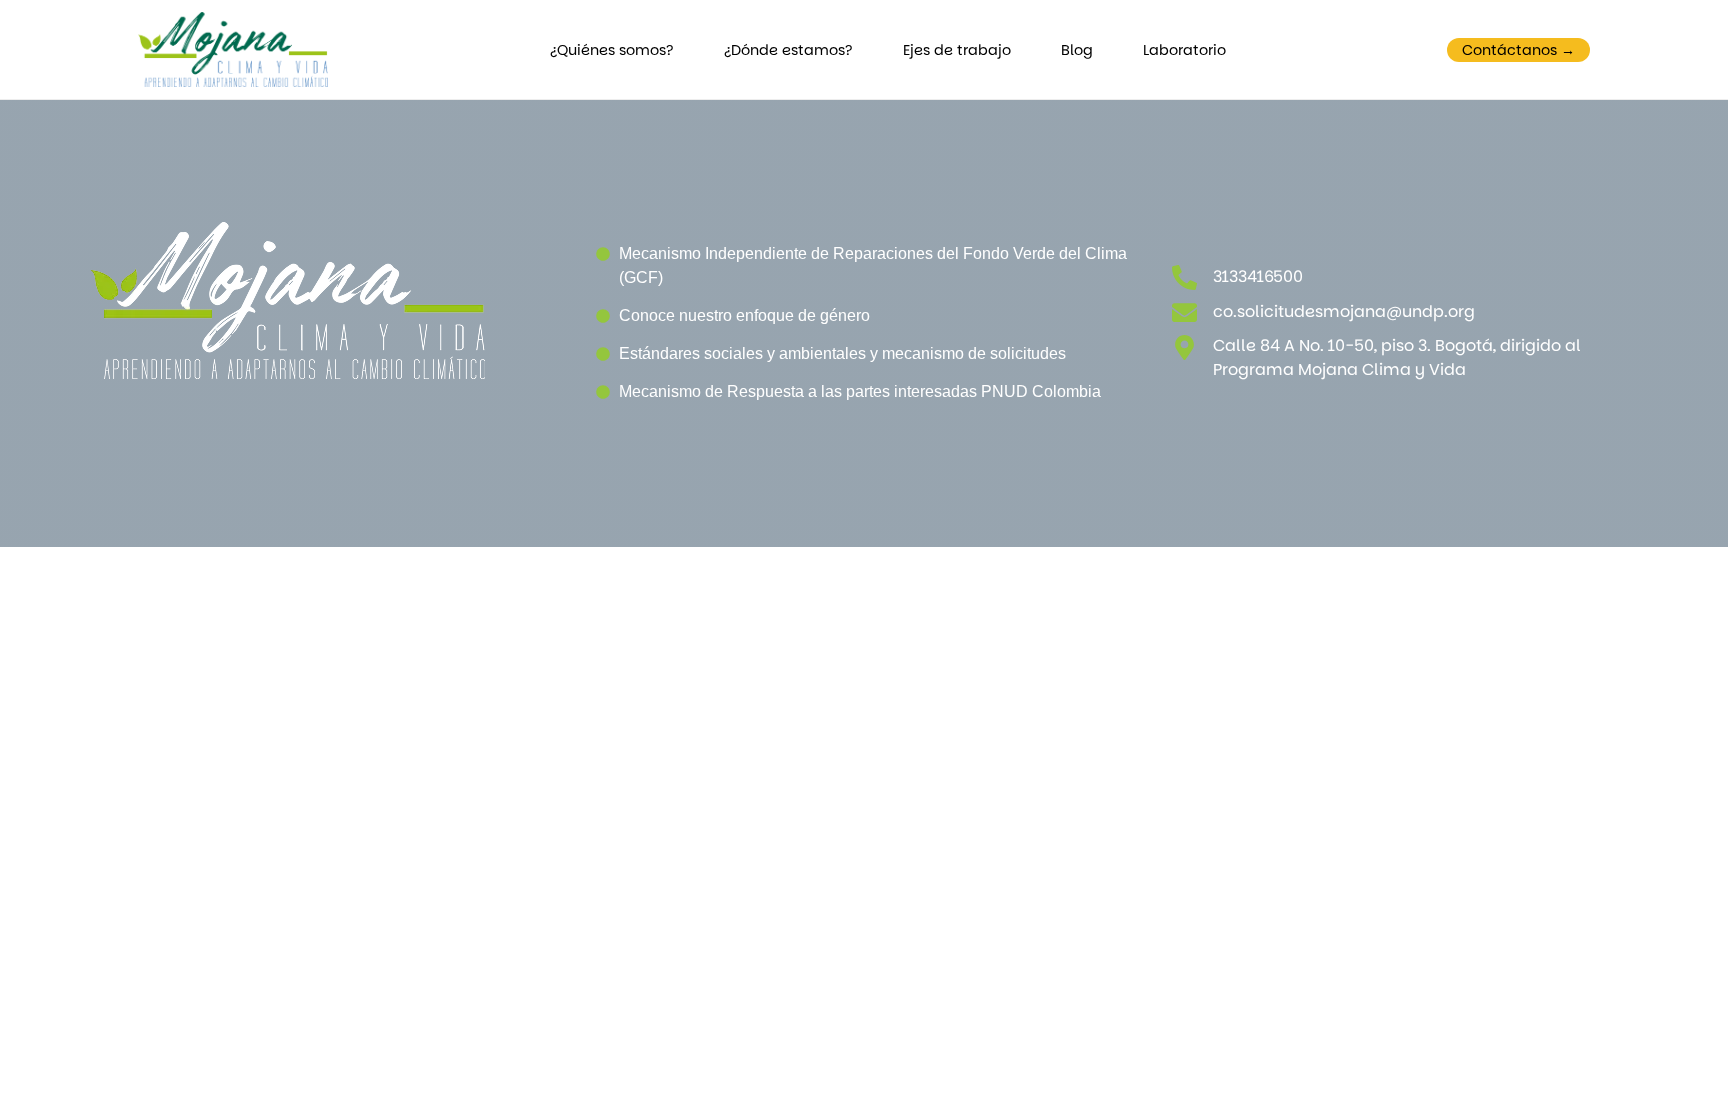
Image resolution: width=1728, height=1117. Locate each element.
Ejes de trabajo (957, 50)
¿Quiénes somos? (612, 50)
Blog (1077, 50)
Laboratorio (1184, 50)
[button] (1518, 50)
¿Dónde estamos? (788, 50)
